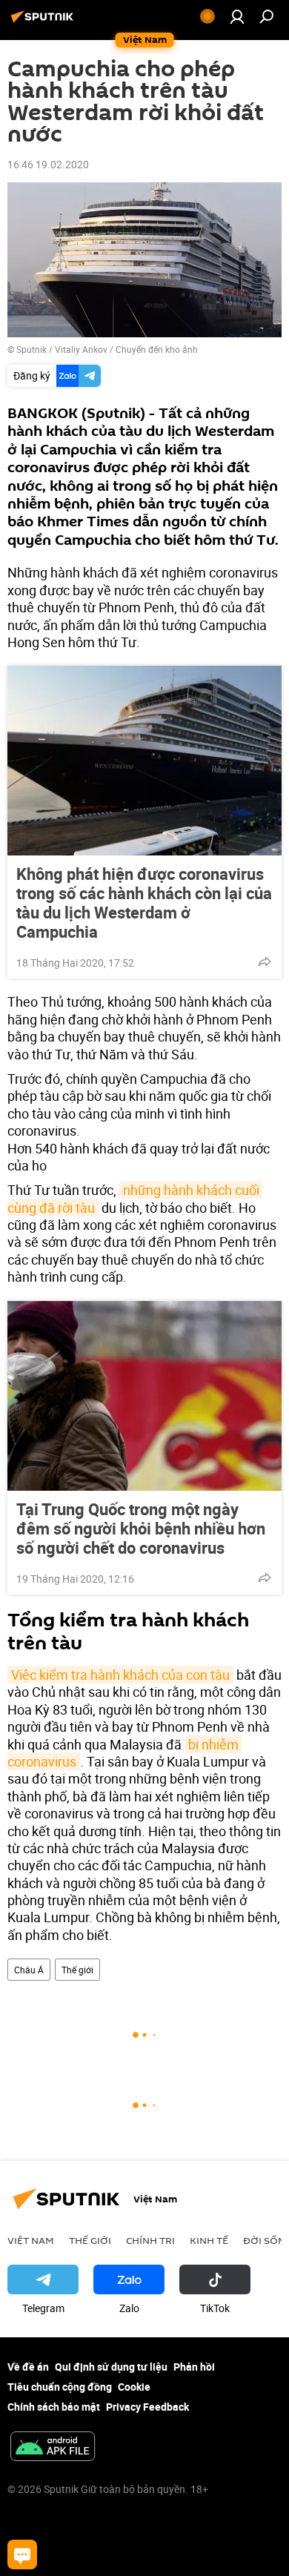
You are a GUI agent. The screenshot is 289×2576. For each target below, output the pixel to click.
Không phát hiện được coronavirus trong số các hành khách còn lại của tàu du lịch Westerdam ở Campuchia (144, 903)
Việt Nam (31, 2240)
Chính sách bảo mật (54, 2407)
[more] (265, 961)
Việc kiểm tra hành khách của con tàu (120, 1675)
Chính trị (150, 2240)
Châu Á (29, 1970)
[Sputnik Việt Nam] (44, 22)
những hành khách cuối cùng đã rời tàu (135, 1198)
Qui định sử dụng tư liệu (111, 2367)
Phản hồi (194, 2367)
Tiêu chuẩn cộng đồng (60, 2387)
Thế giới (77, 1970)
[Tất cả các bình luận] (22, 2555)
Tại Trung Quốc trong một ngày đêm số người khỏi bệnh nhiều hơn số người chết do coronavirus (141, 1529)
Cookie (134, 2387)
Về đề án (28, 2367)
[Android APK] (53, 2448)
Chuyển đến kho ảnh (157, 349)
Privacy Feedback (147, 2407)
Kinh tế (209, 2240)
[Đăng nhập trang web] (237, 16)
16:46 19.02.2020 (48, 164)
